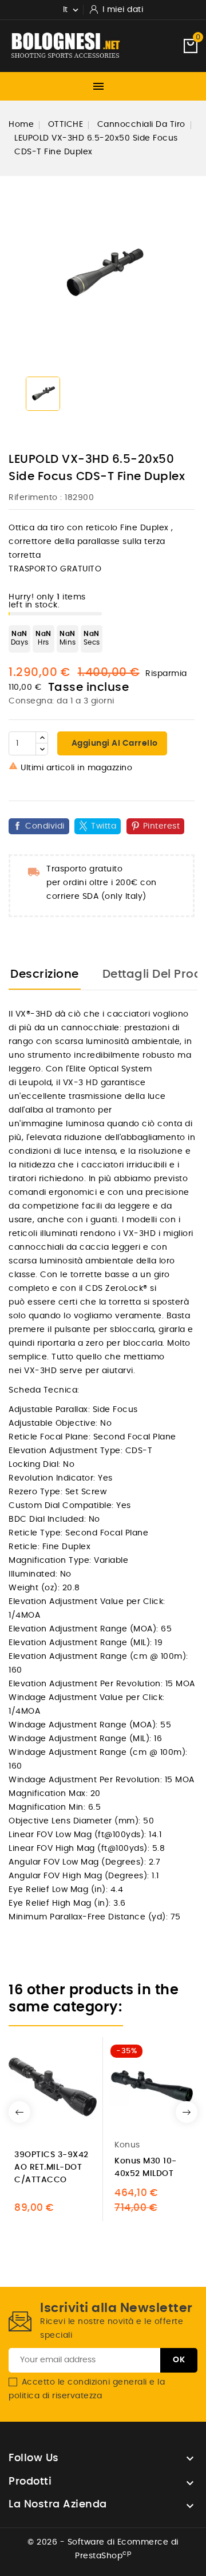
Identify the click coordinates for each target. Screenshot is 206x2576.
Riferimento (33, 498)
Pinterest (162, 826)
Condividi (45, 826)
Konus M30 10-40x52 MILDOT (146, 2167)
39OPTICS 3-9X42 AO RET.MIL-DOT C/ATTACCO (51, 2167)
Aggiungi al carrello (114, 743)
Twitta (104, 826)
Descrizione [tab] (45, 974)
